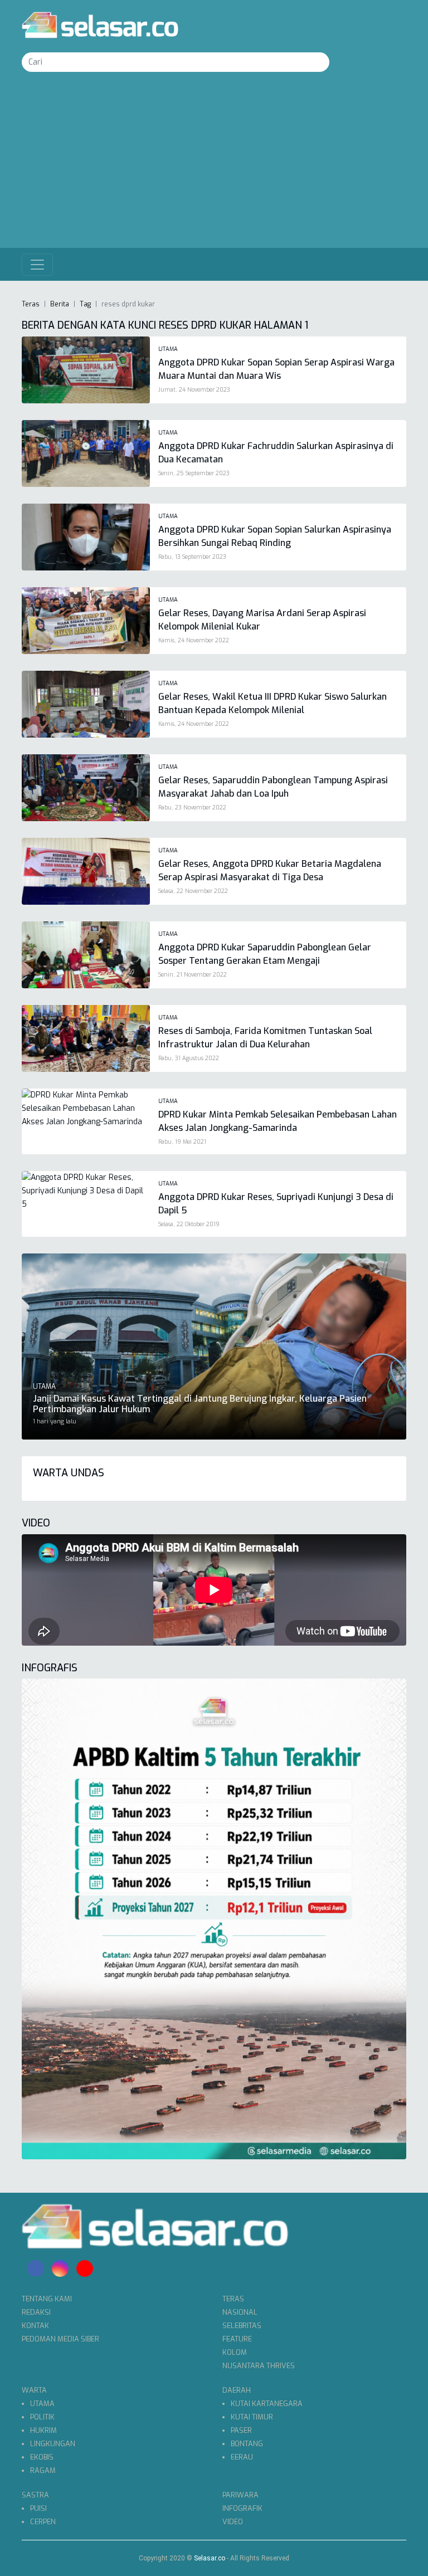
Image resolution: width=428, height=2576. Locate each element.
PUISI (38, 2508)
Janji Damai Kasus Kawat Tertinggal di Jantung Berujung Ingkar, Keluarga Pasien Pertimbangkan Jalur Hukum (200, 1404)
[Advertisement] (214, 164)
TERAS (233, 2299)
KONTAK (35, 2326)
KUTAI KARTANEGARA (267, 2404)
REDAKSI (36, 2312)
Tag (85, 304)
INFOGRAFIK (242, 2508)
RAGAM (43, 2470)
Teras (31, 304)
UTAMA (42, 2404)
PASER (241, 2430)
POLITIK (42, 2417)
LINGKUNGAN (53, 2444)
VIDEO (233, 2522)
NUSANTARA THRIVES (259, 2366)
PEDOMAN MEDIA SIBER (60, 2339)
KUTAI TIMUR (252, 2417)
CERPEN (43, 2522)
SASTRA (35, 2495)
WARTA (34, 2390)
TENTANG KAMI (47, 2299)
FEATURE (237, 2339)
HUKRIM (43, 2430)
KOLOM (235, 2352)
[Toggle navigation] (37, 265)
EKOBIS (42, 2457)
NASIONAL (240, 2312)
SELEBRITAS (242, 2326)
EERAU (242, 2457)
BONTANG (247, 2444)
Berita (60, 304)
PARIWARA (240, 2495)
